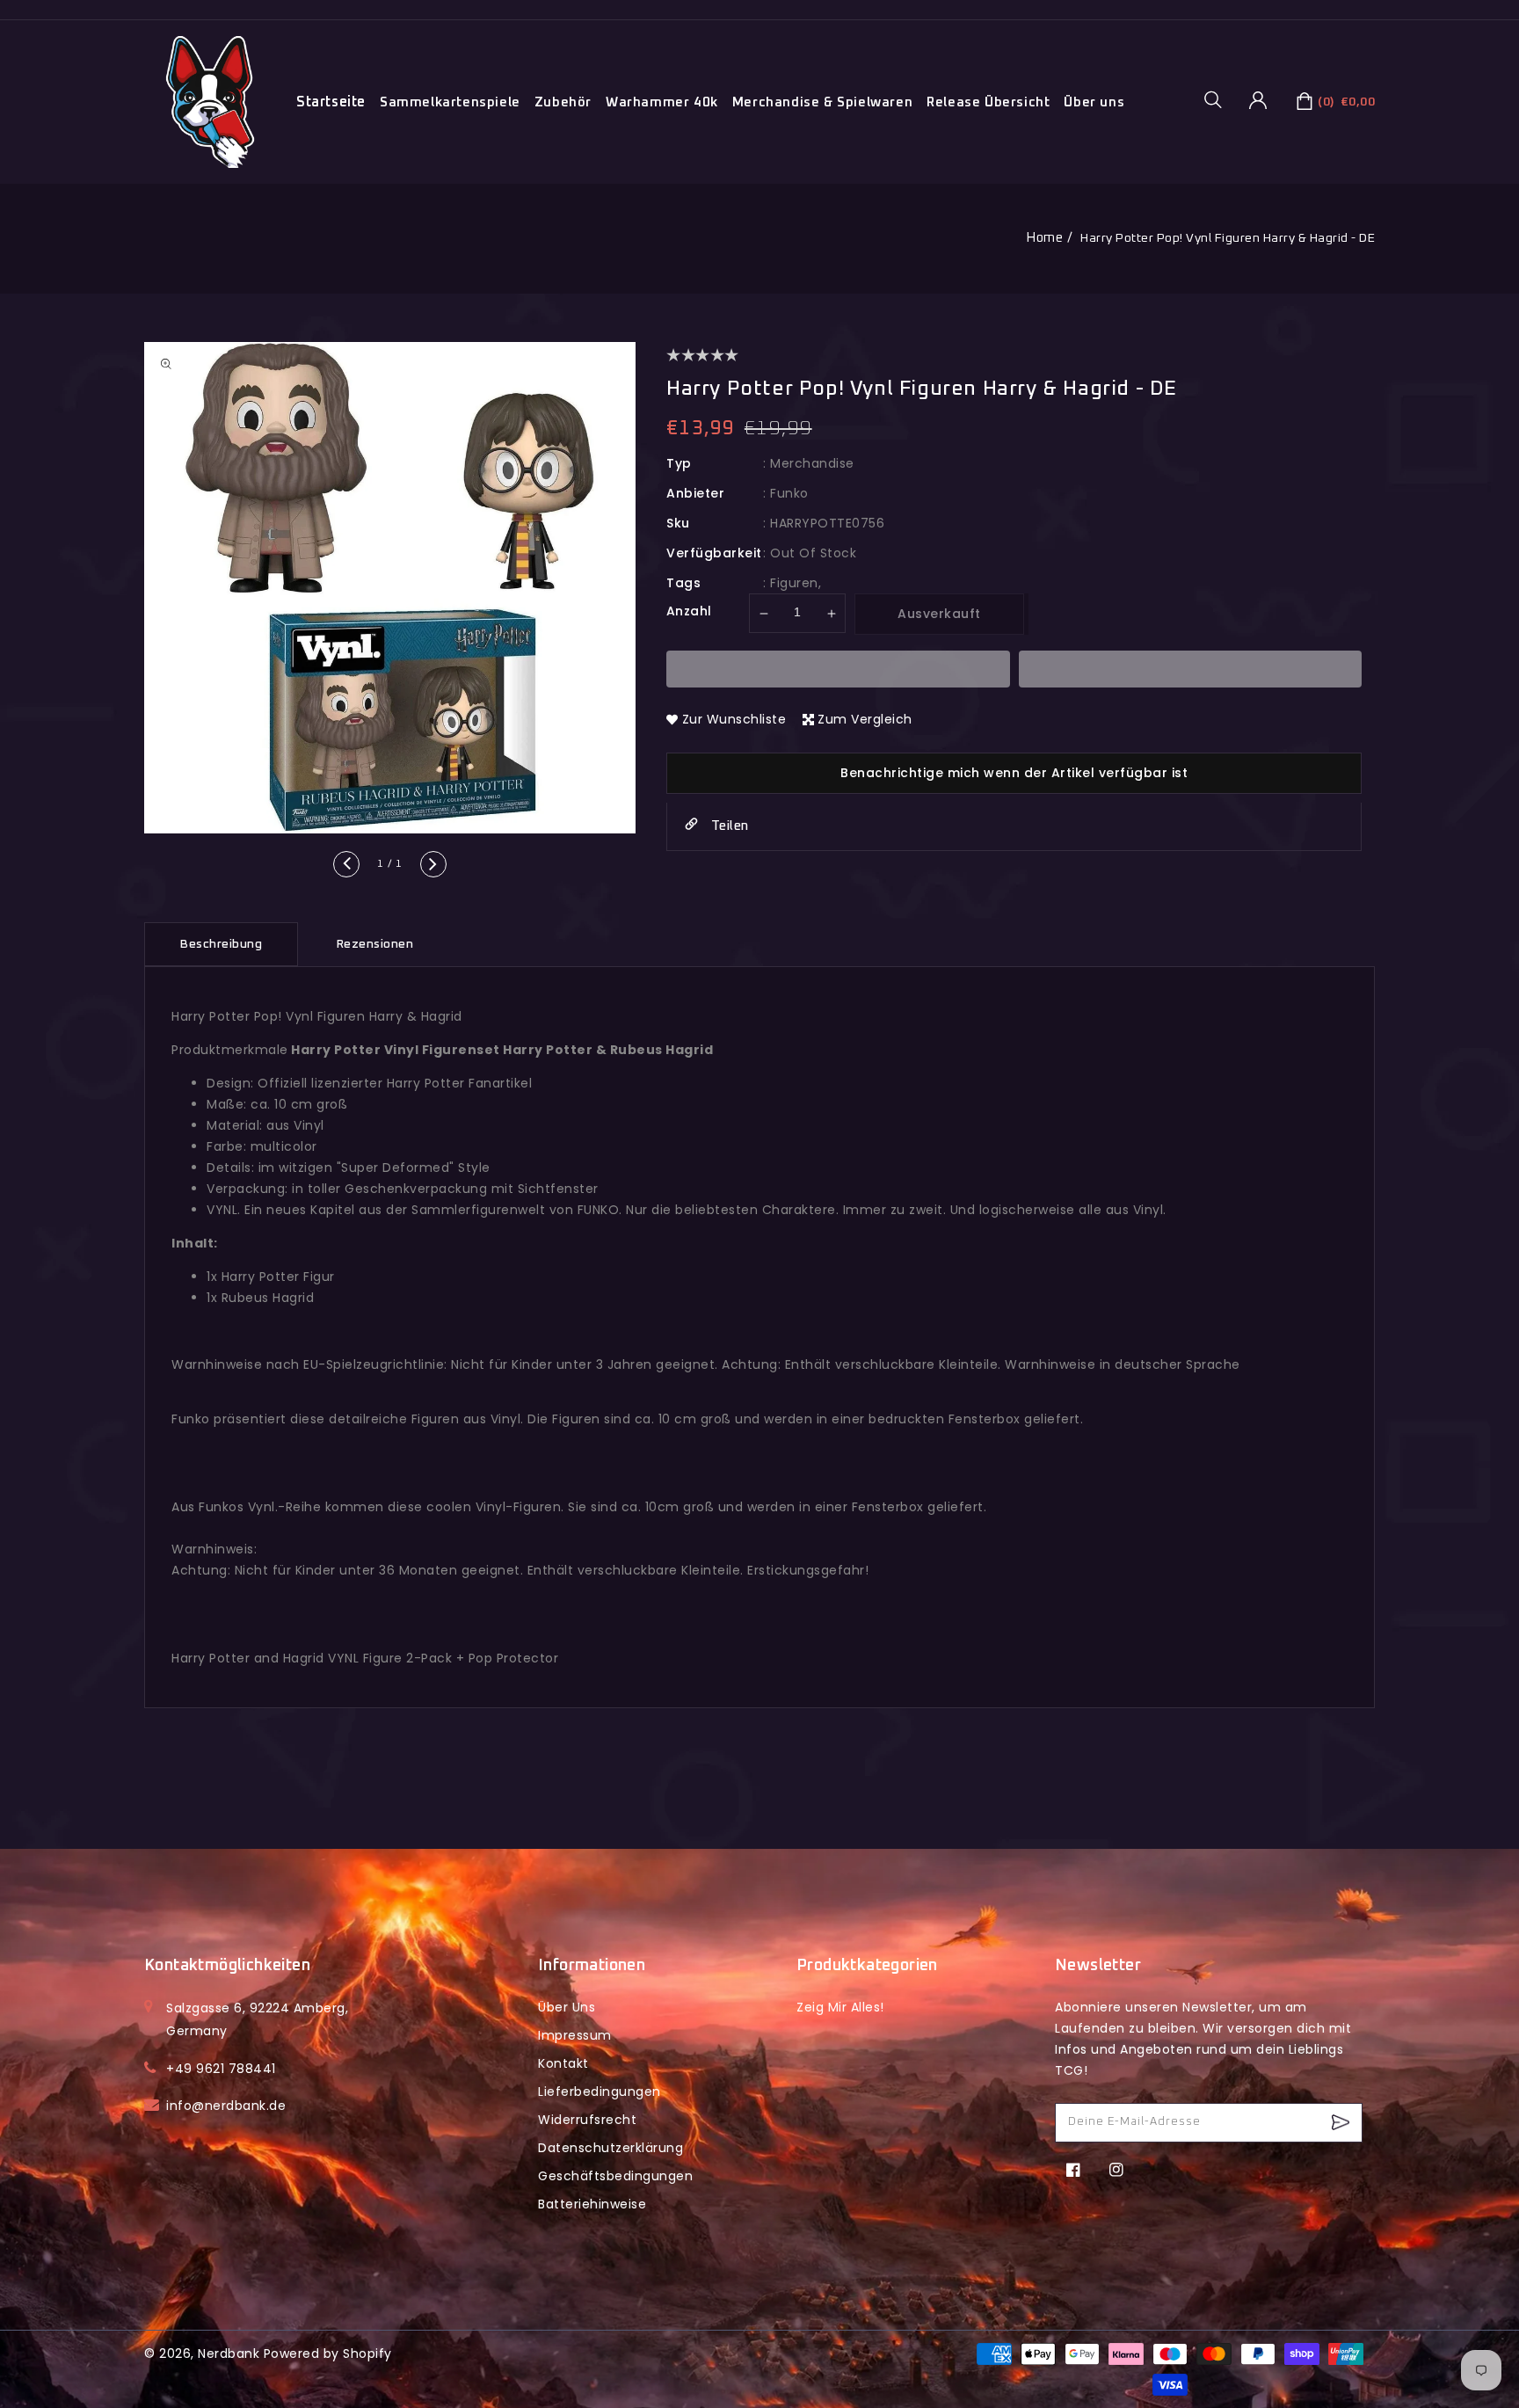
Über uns (1094, 102)
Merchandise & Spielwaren (822, 102)
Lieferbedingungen (600, 2092)
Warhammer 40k (662, 102)
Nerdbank (229, 2353)
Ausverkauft (939, 614)
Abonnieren (1343, 2123)
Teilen (728, 826)
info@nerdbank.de (226, 2106)
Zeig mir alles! (840, 2007)
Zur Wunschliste (734, 719)
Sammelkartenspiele (450, 102)
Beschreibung (221, 944)
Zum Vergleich (865, 719)
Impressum (575, 2035)
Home (1044, 238)
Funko (789, 493)
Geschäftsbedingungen (615, 2176)
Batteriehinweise (592, 2204)
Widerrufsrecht (587, 2120)
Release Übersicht (988, 102)
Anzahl (689, 611)
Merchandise (812, 463)
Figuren (794, 583)
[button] (1219, 99)
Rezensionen (375, 944)
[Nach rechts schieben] (433, 864)
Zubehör (563, 102)
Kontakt (563, 2063)
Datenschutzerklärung (611, 2148)
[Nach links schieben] (346, 864)
